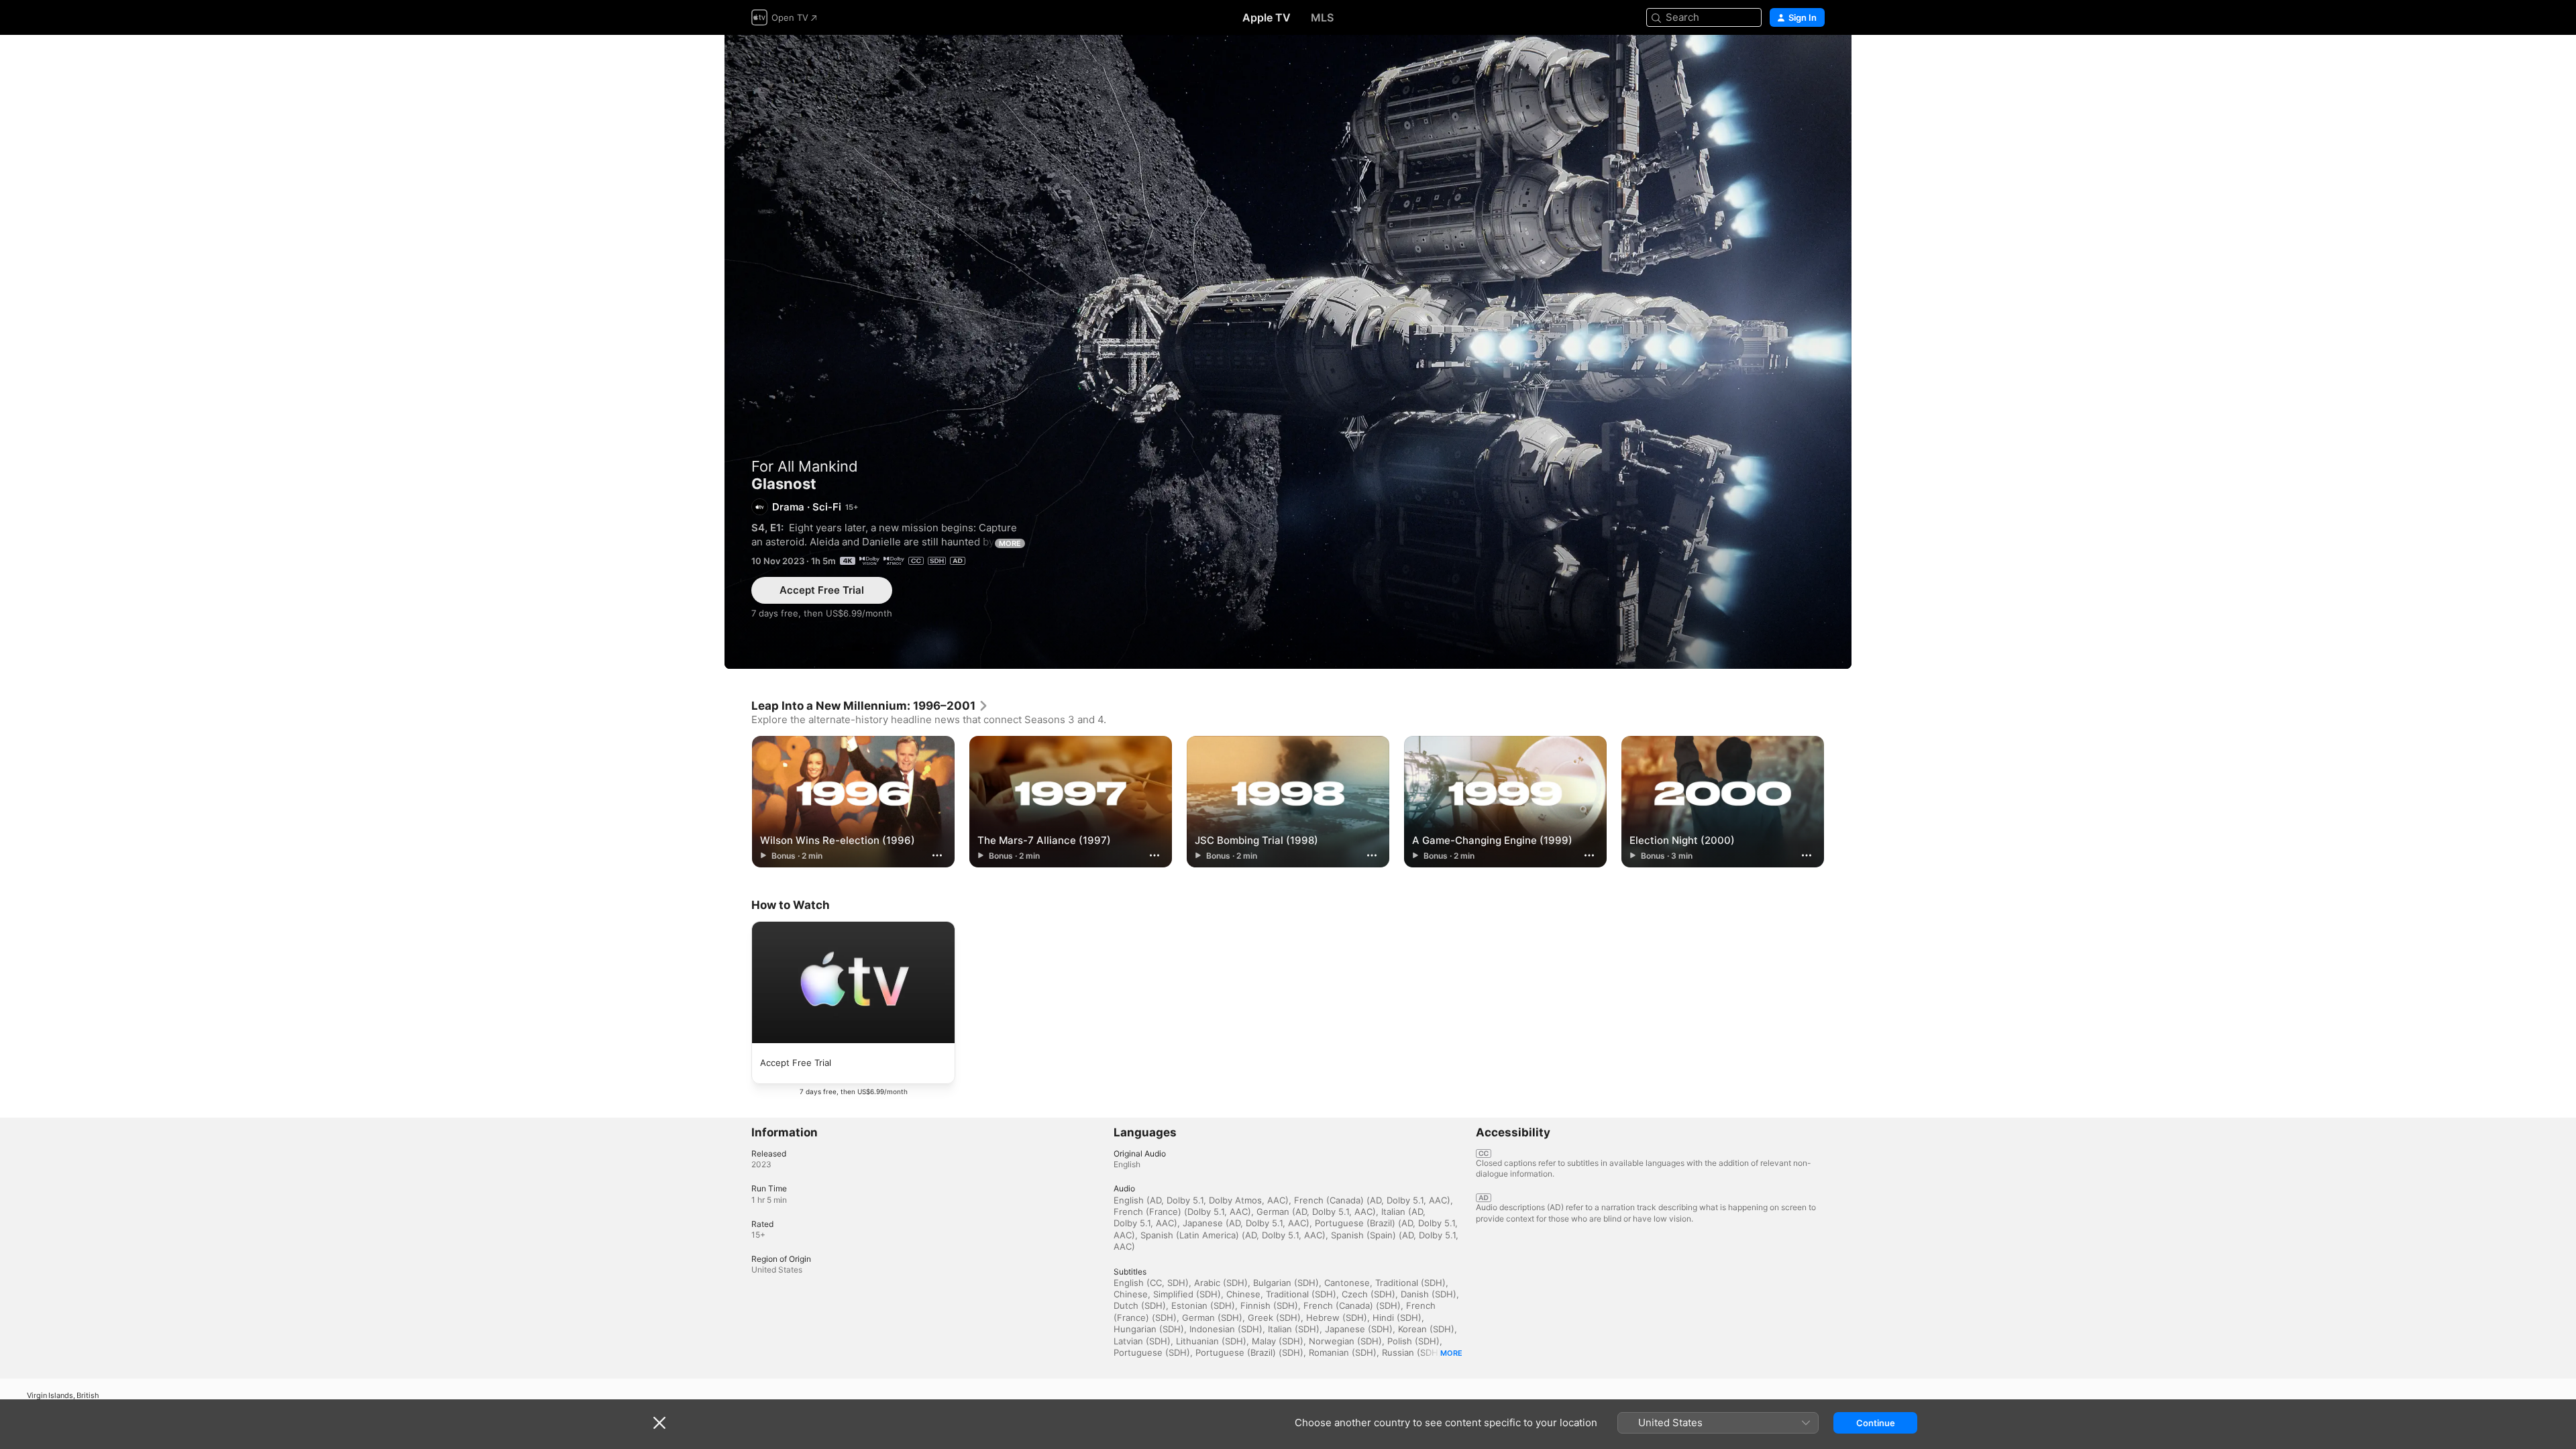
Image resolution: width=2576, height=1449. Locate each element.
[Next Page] (1838, 802)
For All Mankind (805, 466)
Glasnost (1288, 352)
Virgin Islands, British (63, 1396)
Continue (1876, 1423)
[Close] (659, 1423)
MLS (1322, 17)
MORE (1010, 543)
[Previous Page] (738, 802)
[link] (870, 706)
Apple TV (1267, 17)
